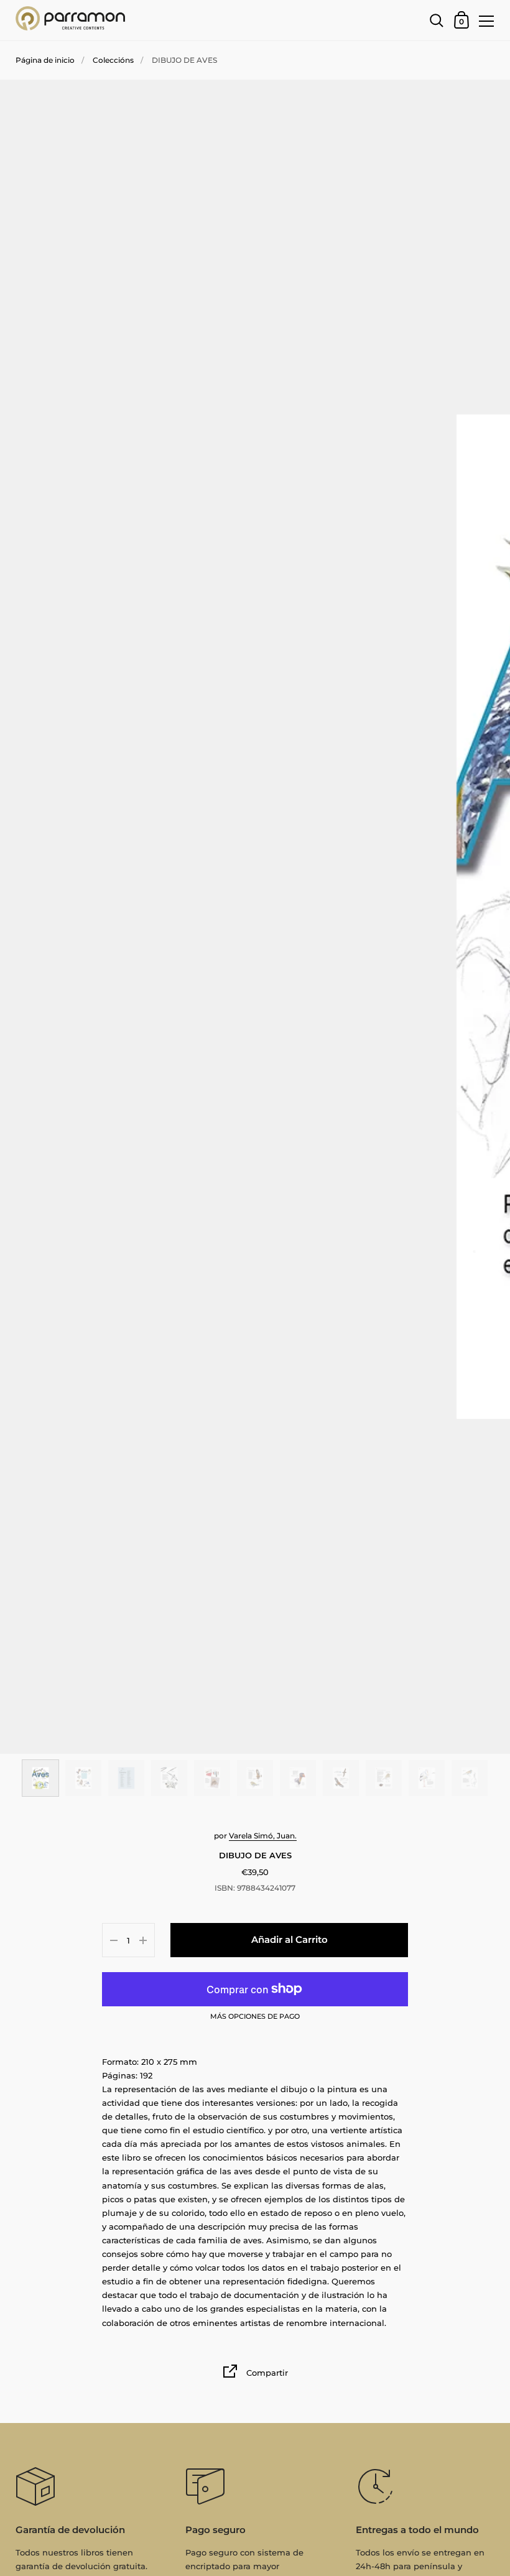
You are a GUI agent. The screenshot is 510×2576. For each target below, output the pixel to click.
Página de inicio (45, 60)
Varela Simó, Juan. (263, 1836)
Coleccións (113, 60)
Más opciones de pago (255, 2017)
